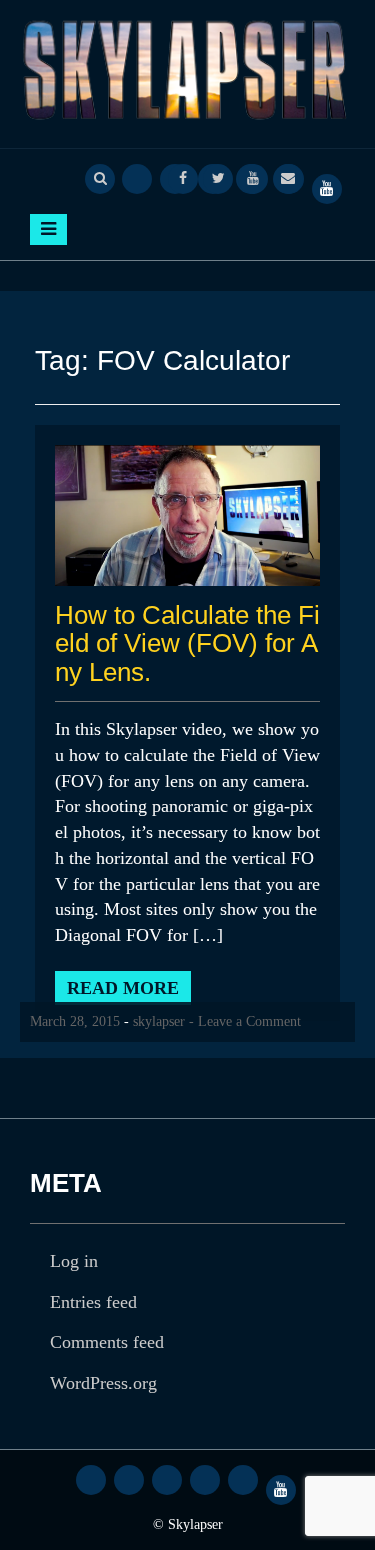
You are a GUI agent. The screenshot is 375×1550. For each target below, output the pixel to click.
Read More (123, 988)
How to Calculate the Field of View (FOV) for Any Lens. (187, 643)
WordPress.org (103, 1383)
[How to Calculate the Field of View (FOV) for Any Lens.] (187, 514)
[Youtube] (253, 177)
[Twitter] (218, 177)
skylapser (159, 1021)
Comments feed (107, 1342)
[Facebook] (183, 177)
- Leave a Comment (245, 1021)
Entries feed (93, 1302)
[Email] (288, 177)
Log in (74, 1261)
